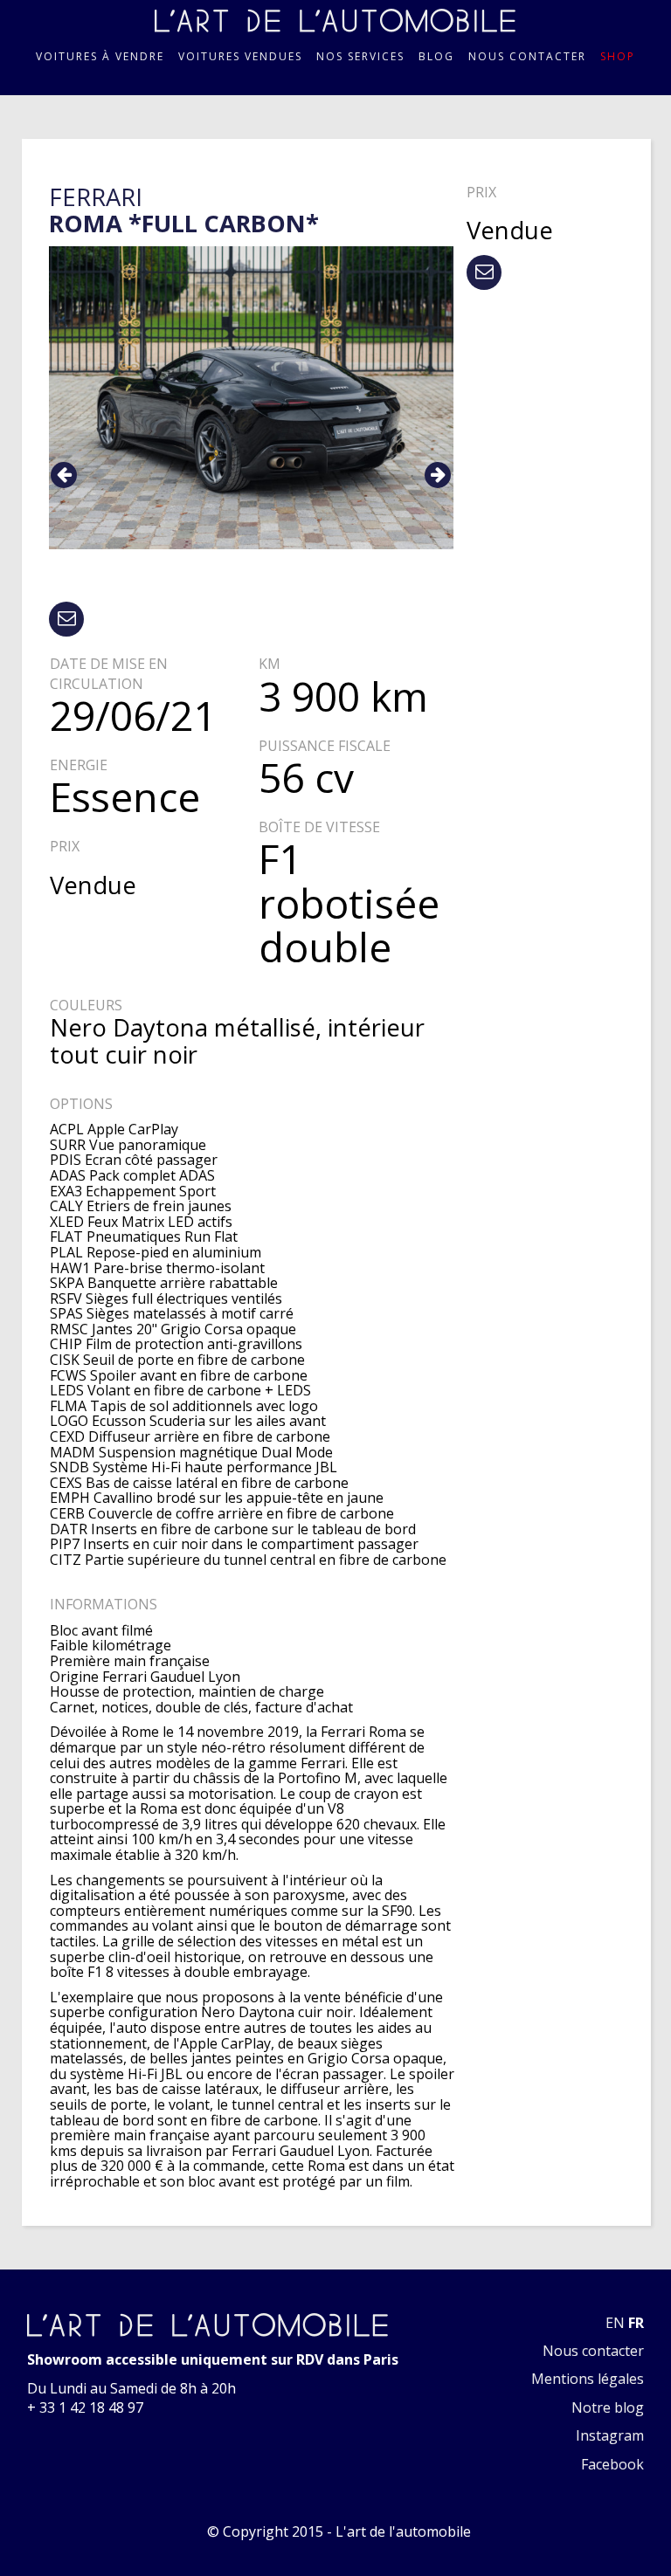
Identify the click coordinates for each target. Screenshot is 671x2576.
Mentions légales (588, 2379)
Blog (436, 57)
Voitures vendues (240, 57)
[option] (251, 398)
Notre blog (608, 2407)
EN (615, 2323)
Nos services (360, 57)
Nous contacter (527, 57)
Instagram (610, 2435)
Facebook (612, 2464)
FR (636, 2323)
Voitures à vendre (100, 57)
